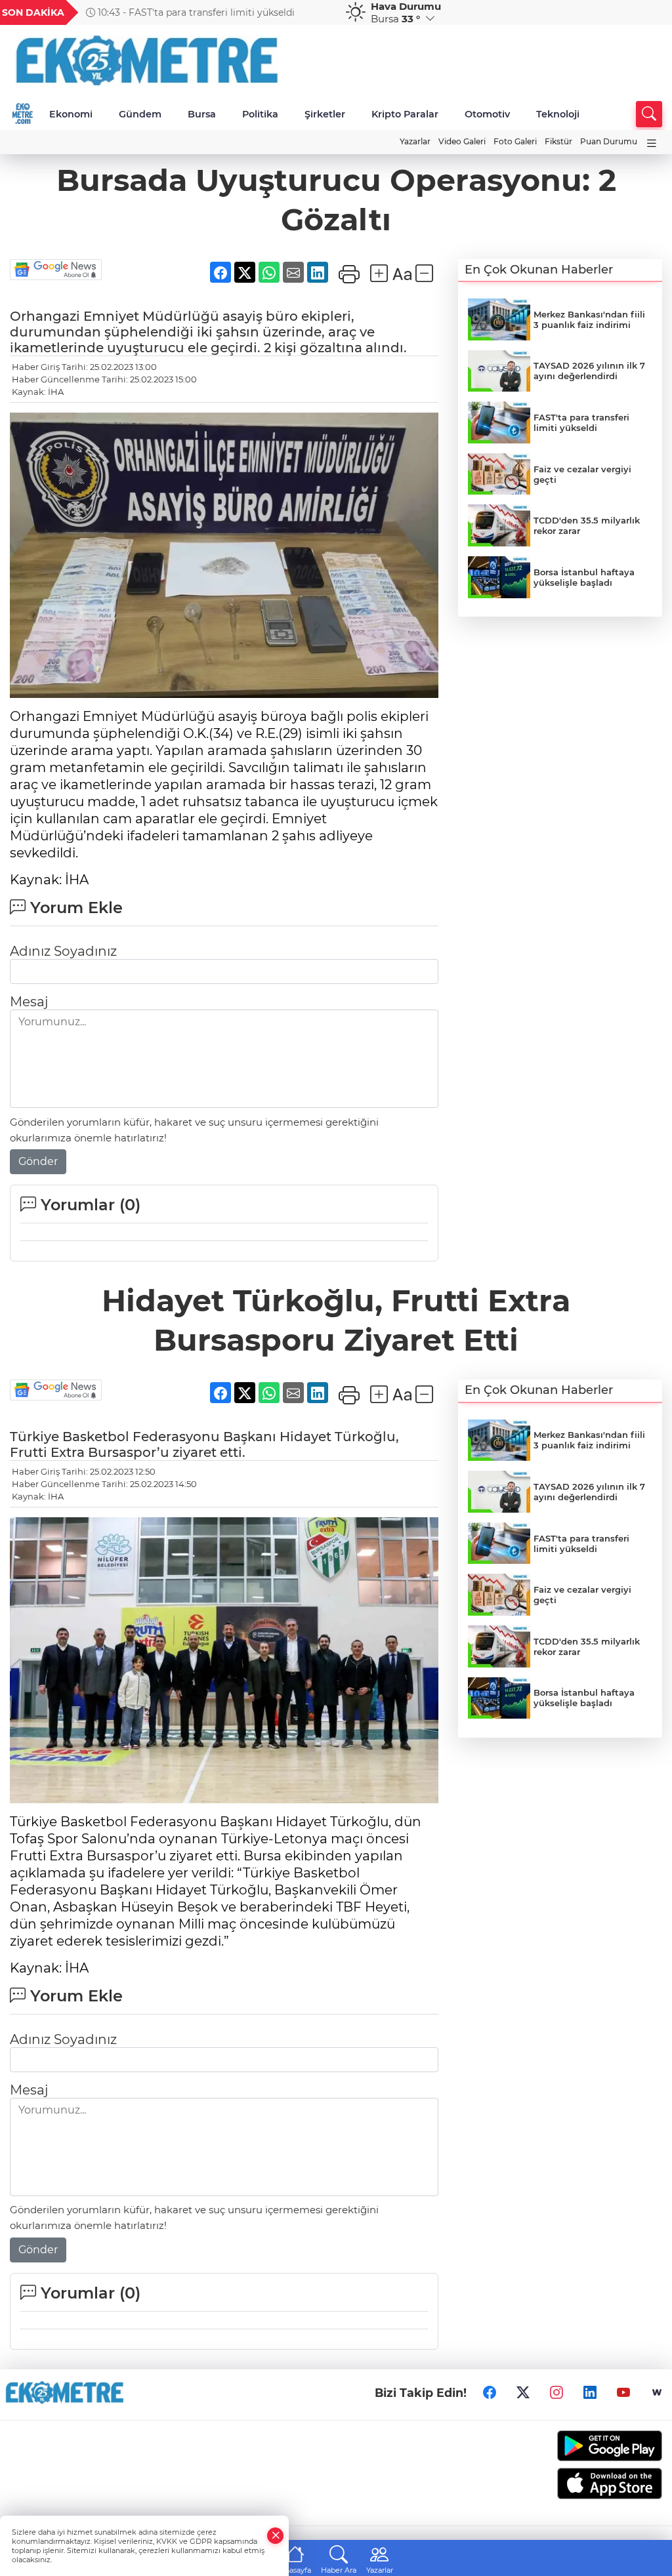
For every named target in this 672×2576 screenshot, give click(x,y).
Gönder (38, 1161)
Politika (260, 114)
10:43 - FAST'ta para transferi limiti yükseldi (195, 12)
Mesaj (29, 1002)
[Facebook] (490, 2393)
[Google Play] (588, 2446)
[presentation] (318, 12)
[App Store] (588, 2484)
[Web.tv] (657, 2393)
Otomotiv (487, 114)
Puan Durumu (609, 141)
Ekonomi (71, 114)
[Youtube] (623, 2393)
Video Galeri (462, 141)
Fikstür (558, 141)
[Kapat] (276, 2536)
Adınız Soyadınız (63, 951)
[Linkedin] (590, 2393)
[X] (523, 2393)
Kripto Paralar (405, 114)
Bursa (202, 114)
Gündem (140, 114)
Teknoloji (558, 114)
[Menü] (652, 143)
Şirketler (325, 114)
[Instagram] (556, 2393)
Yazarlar (415, 141)
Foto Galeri (515, 141)
